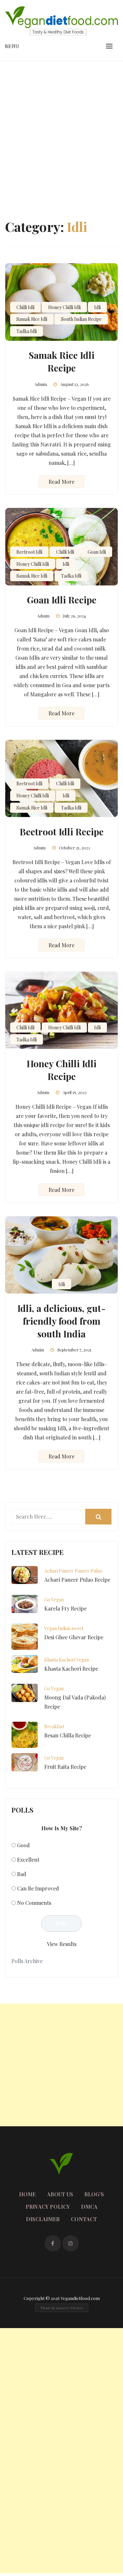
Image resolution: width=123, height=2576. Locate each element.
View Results (62, 1944)
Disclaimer (43, 2219)
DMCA (89, 2207)
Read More (61, 482)
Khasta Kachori (60, 1660)
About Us (60, 2194)
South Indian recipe (81, 319)
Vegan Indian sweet (64, 1628)
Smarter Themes (69, 2308)
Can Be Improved (38, 1888)
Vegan (83, 1660)
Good (23, 1845)
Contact (84, 2219)
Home (27, 2194)
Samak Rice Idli (32, 319)
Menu (12, 46)
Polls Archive (27, 1961)
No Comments (34, 1903)
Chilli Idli (25, 307)
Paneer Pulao (89, 1571)
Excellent (28, 1860)
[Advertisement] (61, 125)
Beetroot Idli (29, 552)
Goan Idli (97, 552)
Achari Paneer (59, 1571)
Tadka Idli (27, 331)
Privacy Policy (48, 2207)
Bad (22, 1874)
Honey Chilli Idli (64, 307)
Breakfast (54, 1726)
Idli (97, 307)
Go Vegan (54, 1600)
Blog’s (94, 2194)
